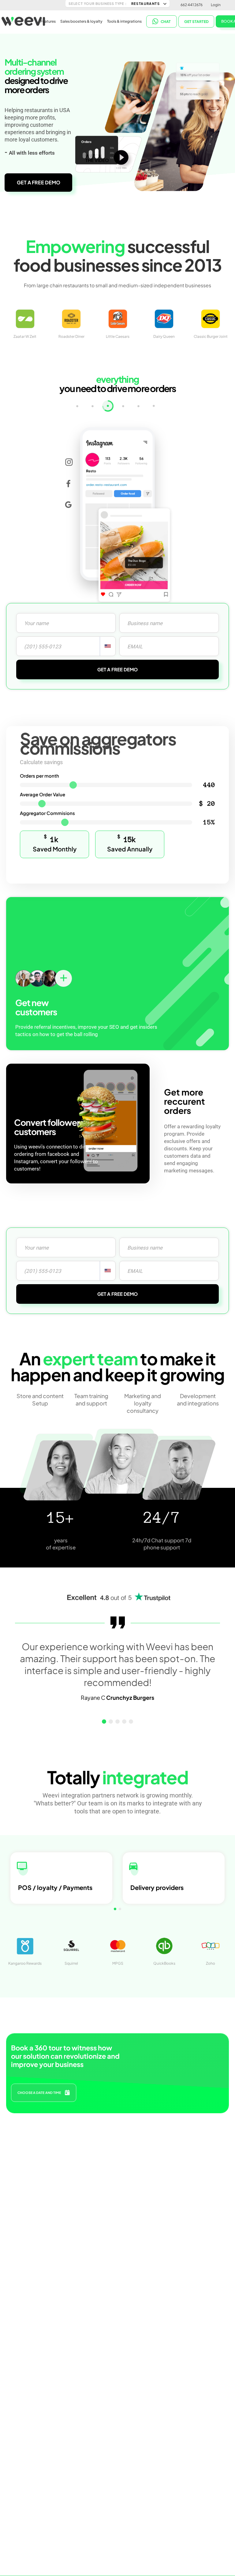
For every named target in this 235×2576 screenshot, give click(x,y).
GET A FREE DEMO (39, 182)
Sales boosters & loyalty (81, 21)
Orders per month (39, 776)
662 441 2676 (192, 5)
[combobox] (108, 646)
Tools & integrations (124, 21)
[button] (104, 1722)
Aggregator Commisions (47, 813)
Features (48, 21)
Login (216, 5)
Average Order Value (43, 794)
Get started (196, 22)
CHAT (166, 22)
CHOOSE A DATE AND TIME (39, 2093)
